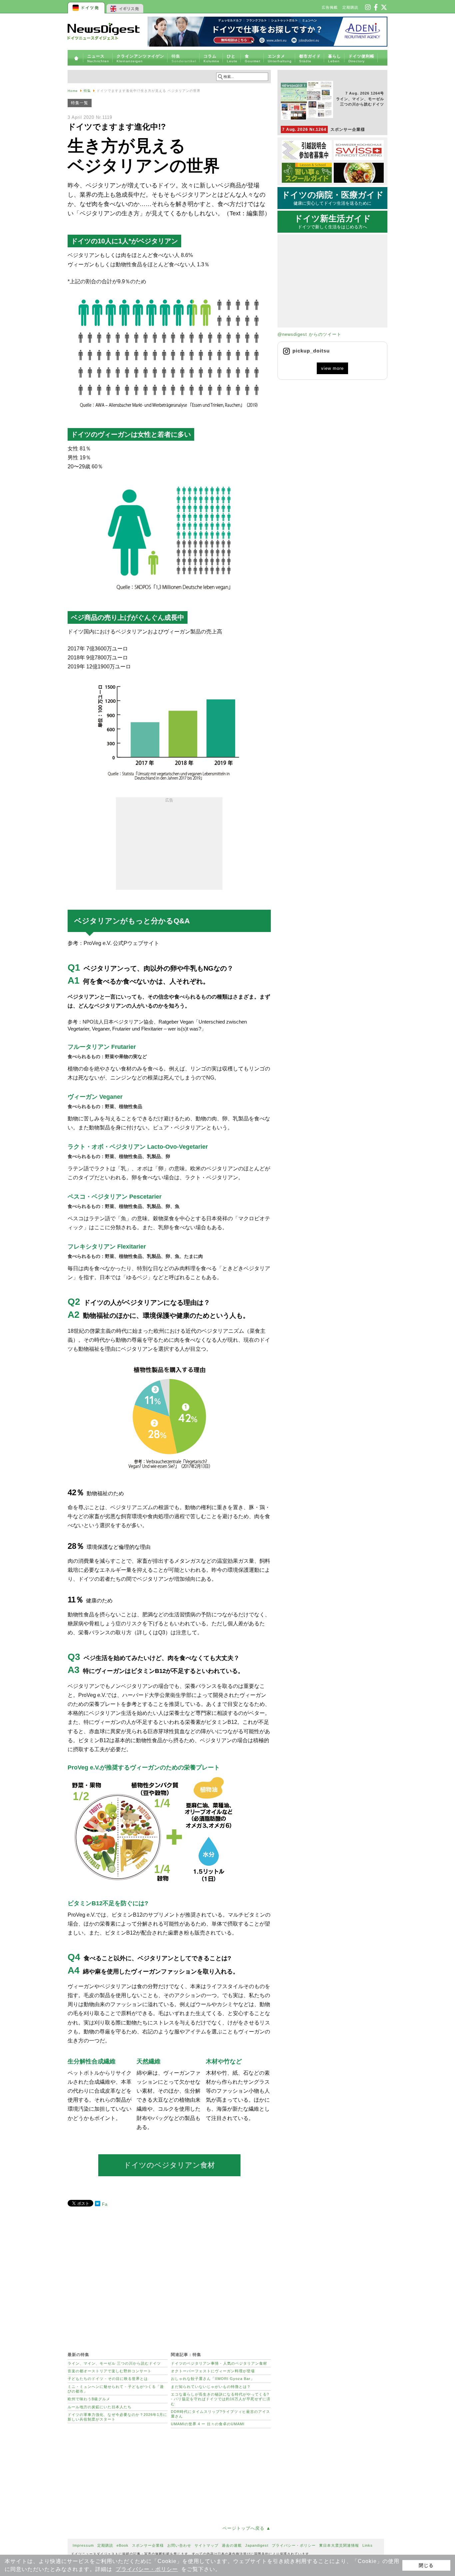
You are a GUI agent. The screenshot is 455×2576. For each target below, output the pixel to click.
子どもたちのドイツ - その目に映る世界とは (108, 2379)
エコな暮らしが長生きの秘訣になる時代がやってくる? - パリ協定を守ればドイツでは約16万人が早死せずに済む (221, 2399)
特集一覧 (80, 103)
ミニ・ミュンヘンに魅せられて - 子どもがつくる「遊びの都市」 (116, 2389)
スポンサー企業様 (324, 129)
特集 (87, 91)
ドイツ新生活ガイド (333, 222)
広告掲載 (330, 7)
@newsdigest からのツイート (309, 334)
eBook (123, 2545)
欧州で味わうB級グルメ (89, 2399)
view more (332, 368)
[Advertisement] (169, 845)
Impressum (83, 2545)
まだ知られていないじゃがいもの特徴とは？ (211, 2387)
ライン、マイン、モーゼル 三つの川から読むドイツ (114, 2363)
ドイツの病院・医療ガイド (333, 198)
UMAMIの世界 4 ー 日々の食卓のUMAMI (208, 2424)
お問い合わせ (179, 2545)
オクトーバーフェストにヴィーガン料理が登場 (213, 2371)
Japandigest (257, 2545)
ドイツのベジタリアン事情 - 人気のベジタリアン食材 (219, 2363)
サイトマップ (207, 2545)
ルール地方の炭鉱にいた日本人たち (100, 2407)
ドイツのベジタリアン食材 (169, 2165)
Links (368, 2545)
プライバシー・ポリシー (147, 2569)
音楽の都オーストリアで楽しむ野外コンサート (110, 2371)
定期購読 (350, 7)
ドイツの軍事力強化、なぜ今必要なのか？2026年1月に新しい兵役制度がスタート (117, 2417)
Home (73, 91)
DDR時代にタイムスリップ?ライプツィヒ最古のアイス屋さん (221, 2414)
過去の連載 (232, 2545)
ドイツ (87, 7)
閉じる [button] (426, 2565)
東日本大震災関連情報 (339, 2545)
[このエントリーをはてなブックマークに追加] (98, 2205)
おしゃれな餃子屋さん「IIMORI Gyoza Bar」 (213, 2379)
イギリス (125, 7)
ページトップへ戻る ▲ (247, 2528)
